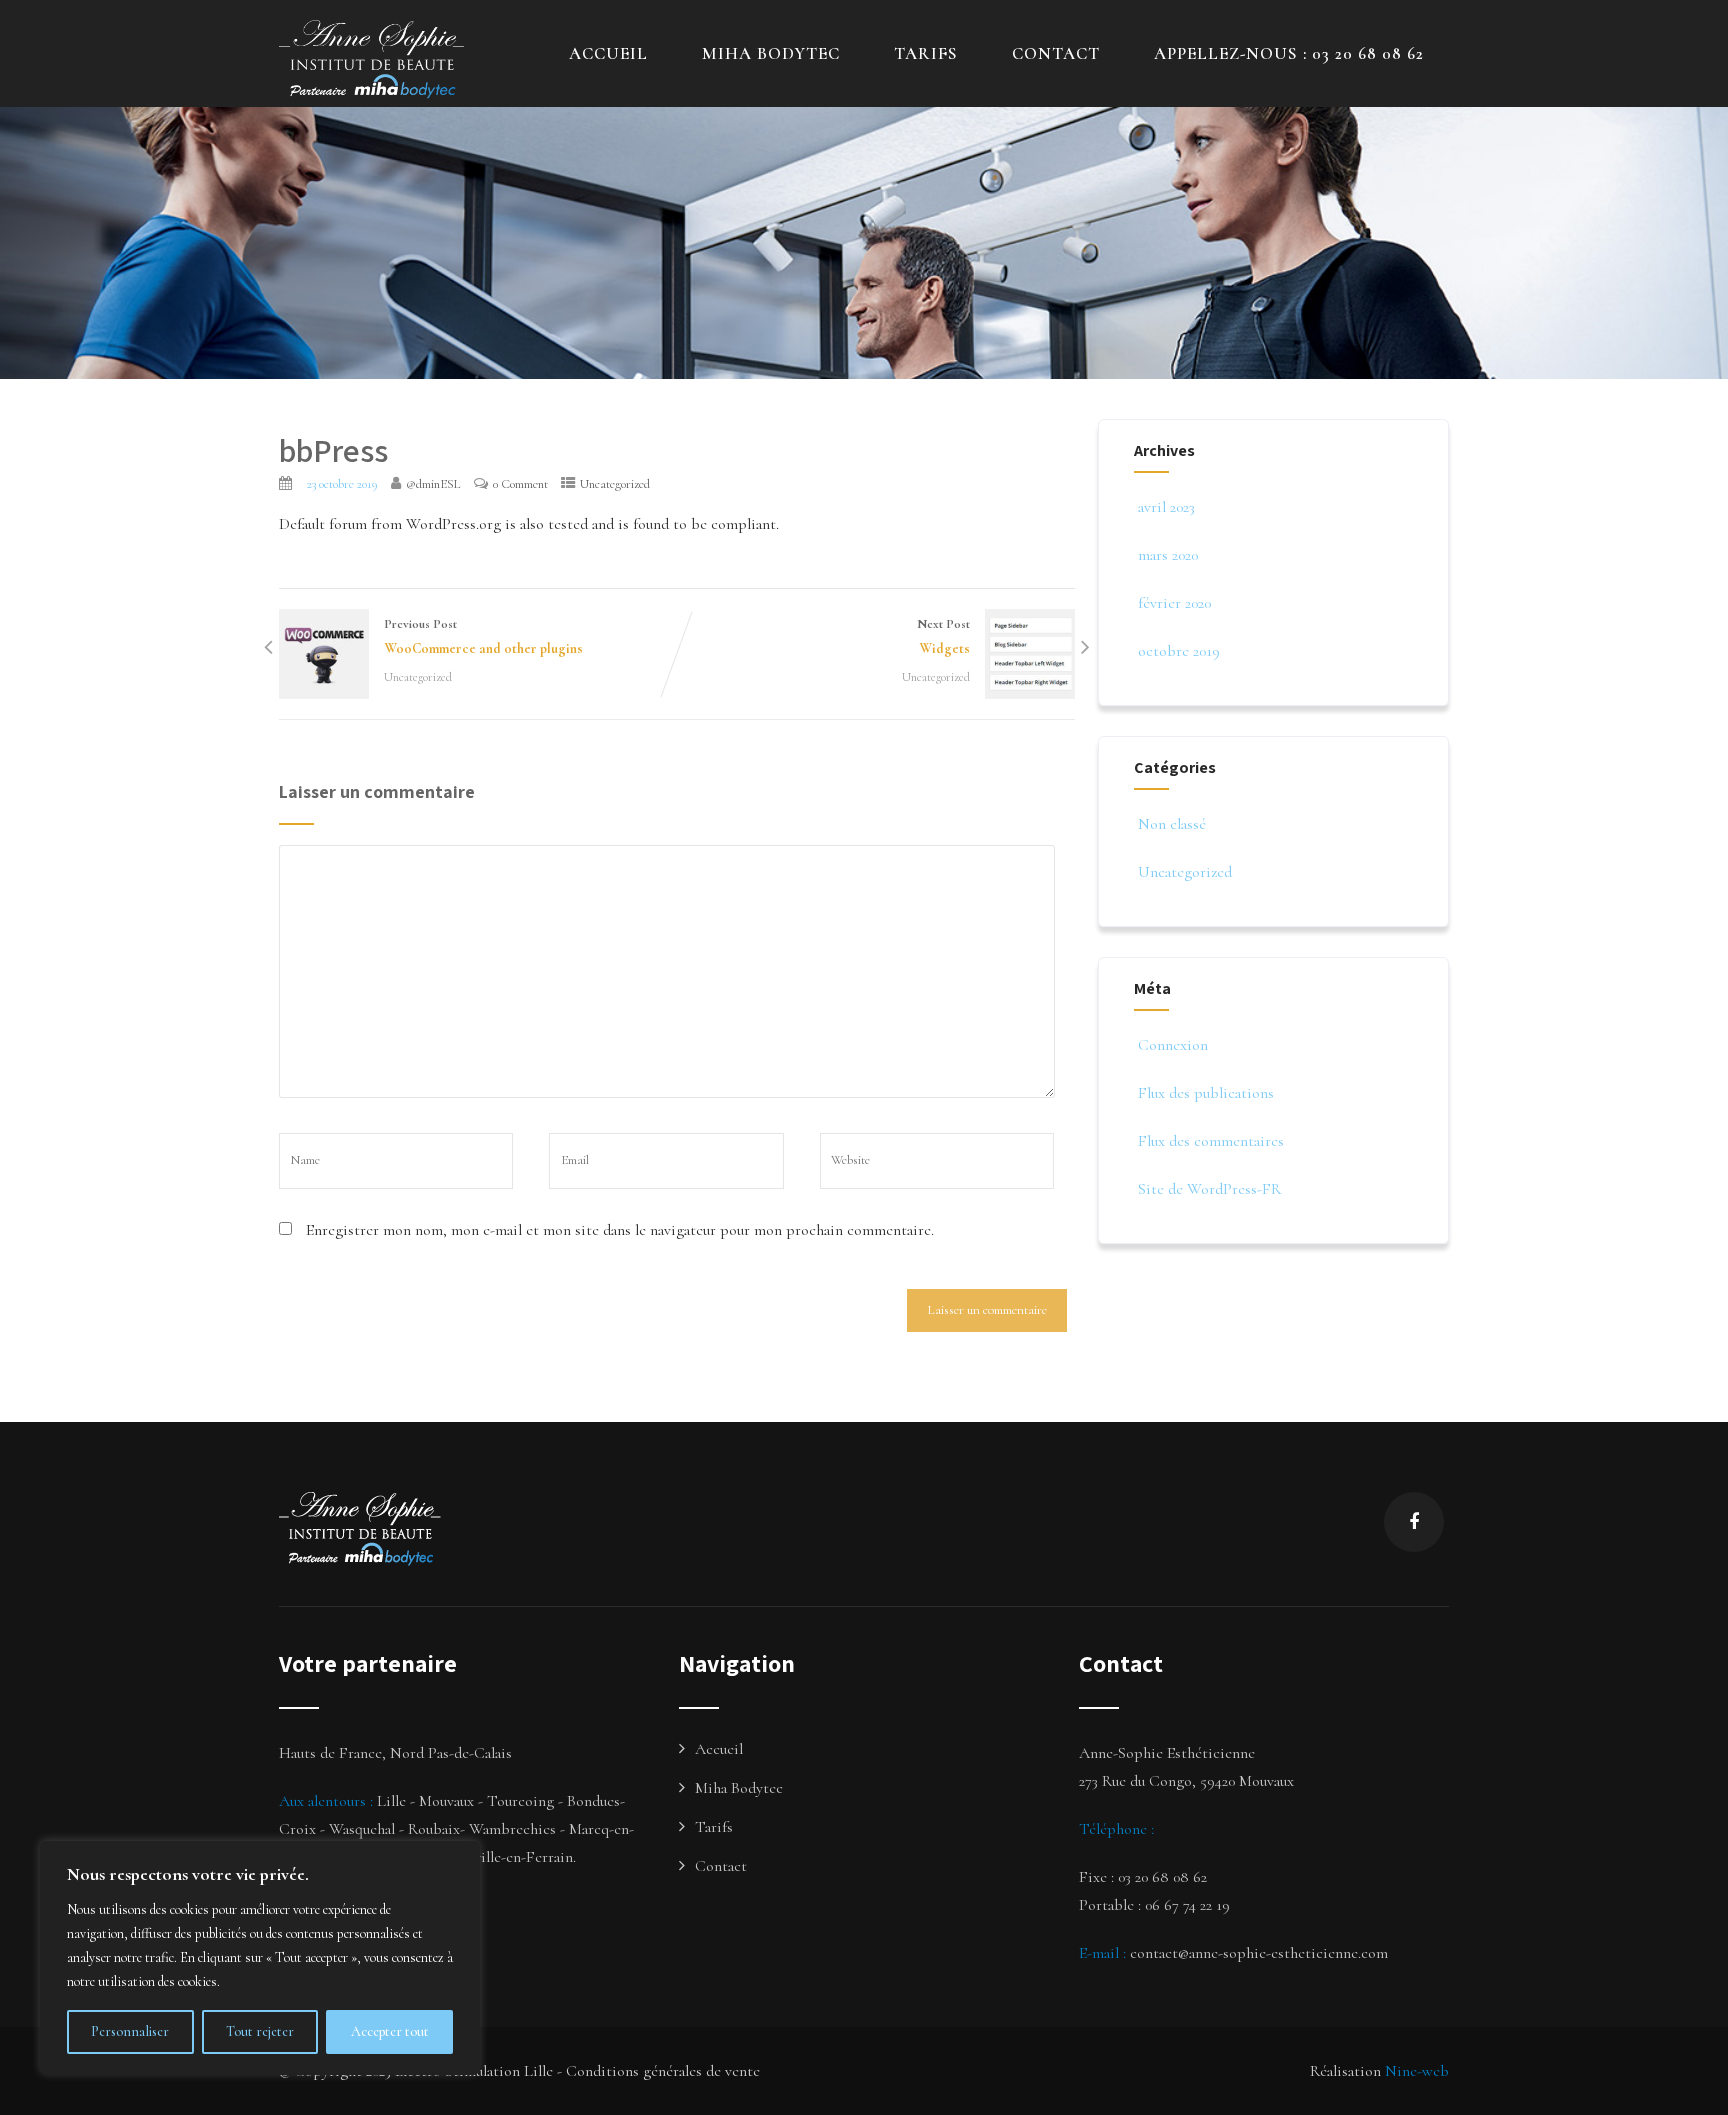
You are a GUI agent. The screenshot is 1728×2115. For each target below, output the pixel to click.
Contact (1056, 53)
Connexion (1173, 1045)
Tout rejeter (260, 2031)
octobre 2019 (1179, 651)
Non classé (1172, 824)
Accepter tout (390, 2031)
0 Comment (520, 484)
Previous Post (483, 636)
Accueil (608, 53)
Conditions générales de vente (663, 2071)
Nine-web (1417, 2071)
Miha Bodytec (739, 1788)
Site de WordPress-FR (1209, 1189)
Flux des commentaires (1211, 1141)
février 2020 (1174, 603)
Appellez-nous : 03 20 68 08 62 (1289, 53)
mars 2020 (1168, 555)
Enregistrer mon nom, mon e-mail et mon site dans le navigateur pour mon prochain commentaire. (620, 1230)
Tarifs (926, 53)
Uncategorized (615, 484)
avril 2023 (1166, 507)
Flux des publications (1206, 1093)
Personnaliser (130, 2031)
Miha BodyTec (771, 53)
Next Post (943, 636)
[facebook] (1414, 1522)
